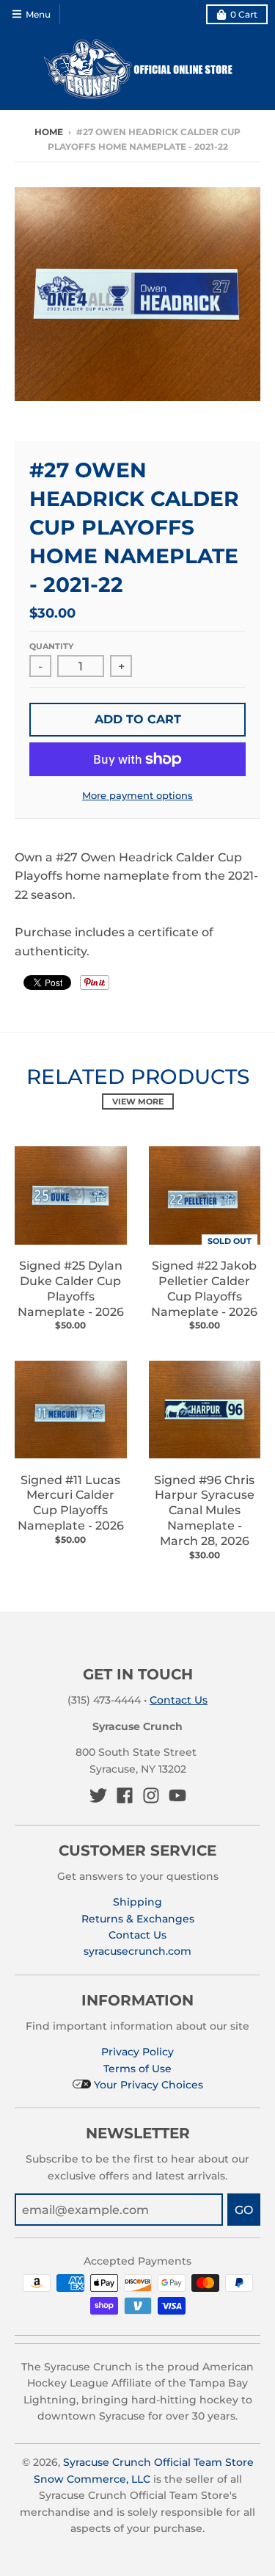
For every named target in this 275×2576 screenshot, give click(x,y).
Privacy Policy (137, 2052)
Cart (244, 14)
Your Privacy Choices (147, 2085)
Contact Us (179, 1700)
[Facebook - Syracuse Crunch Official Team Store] (125, 1795)
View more (138, 1101)
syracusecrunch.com (137, 1951)
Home (49, 132)
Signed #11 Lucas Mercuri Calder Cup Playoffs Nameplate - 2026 (71, 1503)
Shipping (137, 1902)
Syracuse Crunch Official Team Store (158, 2462)
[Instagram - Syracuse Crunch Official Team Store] (151, 1795)
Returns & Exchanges (138, 1919)
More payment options (137, 795)
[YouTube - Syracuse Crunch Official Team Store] (177, 1795)
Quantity (51, 646)
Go (244, 2210)
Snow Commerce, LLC (92, 2479)
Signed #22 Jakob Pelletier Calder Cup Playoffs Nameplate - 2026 (204, 1288)
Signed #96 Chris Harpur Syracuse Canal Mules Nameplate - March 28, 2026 (204, 1510)
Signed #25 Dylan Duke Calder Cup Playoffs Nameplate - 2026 (71, 1288)
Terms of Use (137, 2069)
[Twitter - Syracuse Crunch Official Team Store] (98, 1795)
